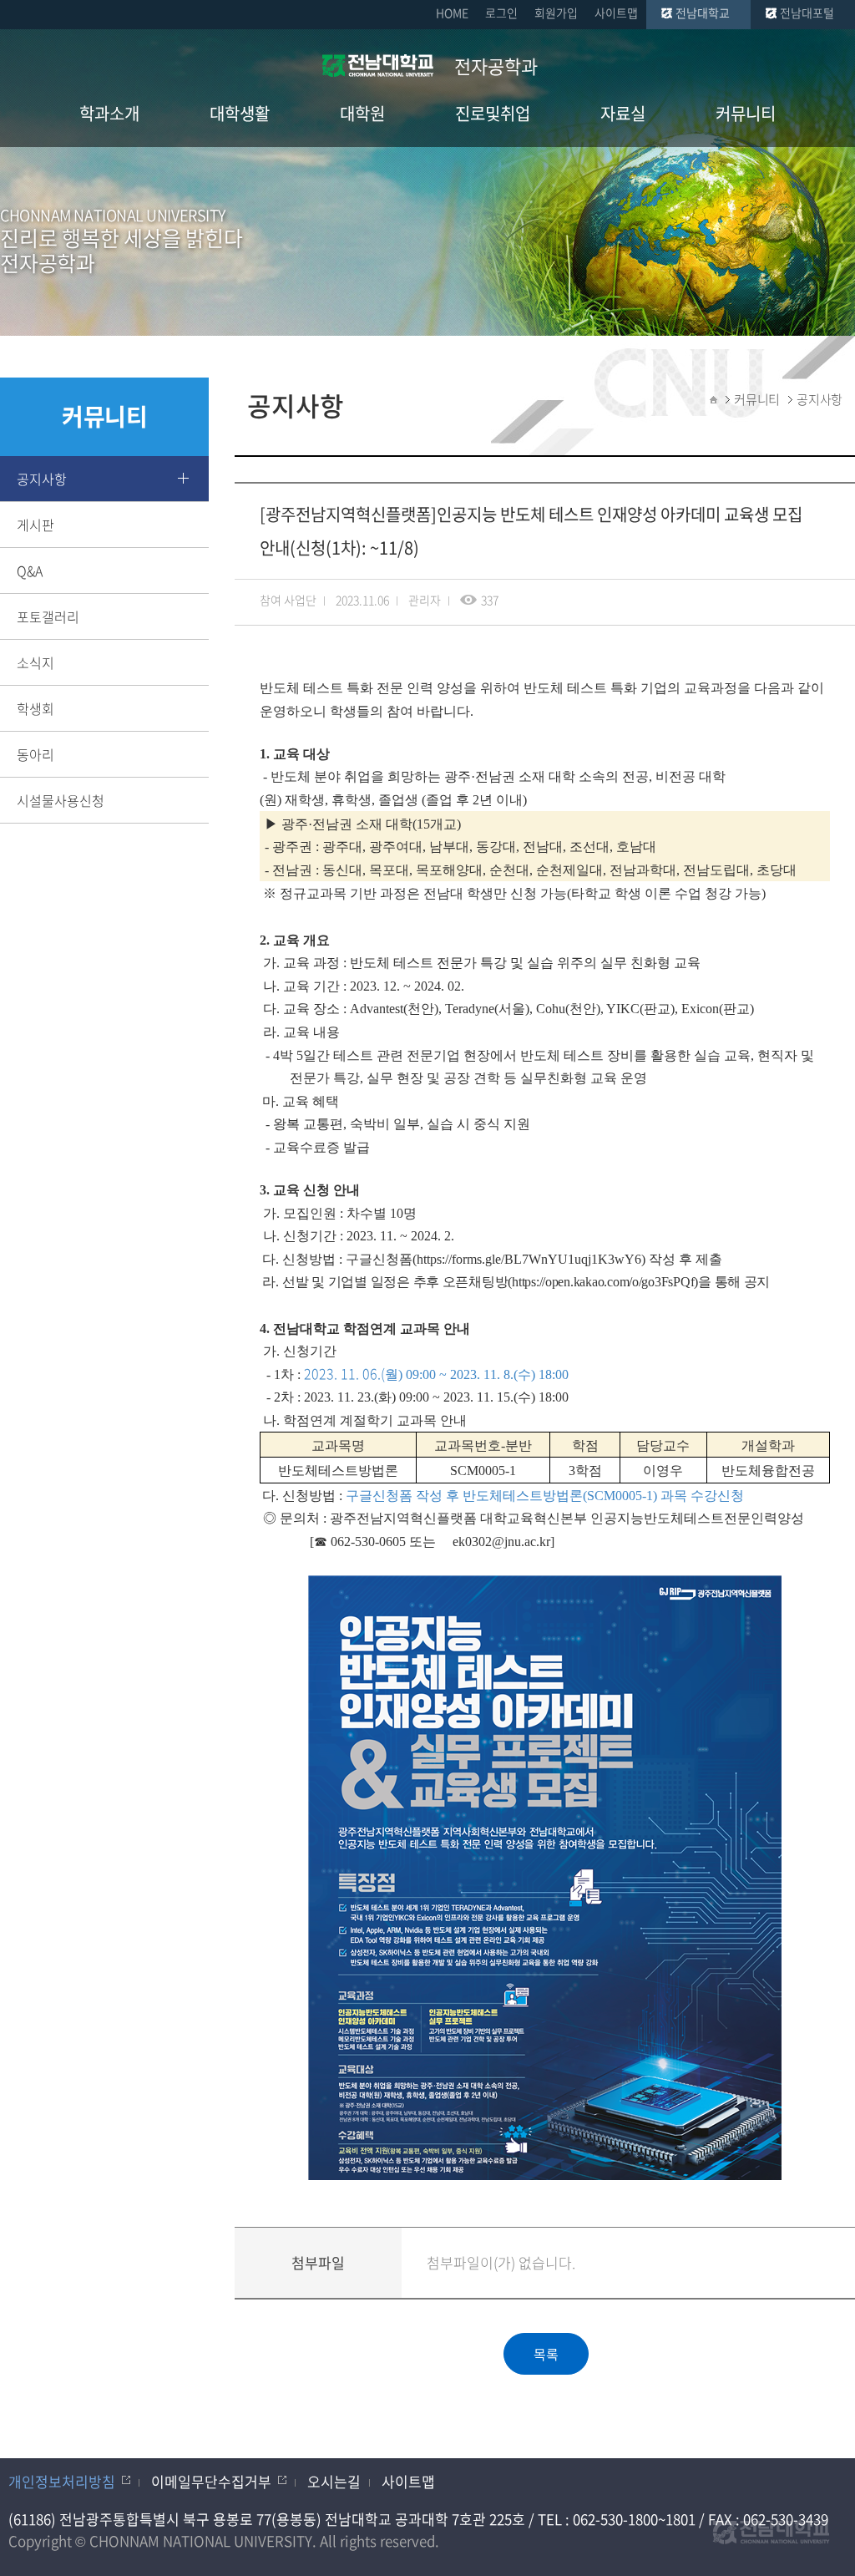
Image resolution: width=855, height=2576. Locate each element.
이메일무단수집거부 (211, 2481)
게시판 (35, 525)
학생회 (35, 708)
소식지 (35, 662)
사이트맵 (616, 13)
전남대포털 (807, 13)
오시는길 (334, 2481)
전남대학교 (703, 13)
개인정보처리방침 (62, 2481)
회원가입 (556, 13)
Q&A (30, 570)
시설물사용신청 (61, 800)
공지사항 (42, 479)
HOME (452, 13)
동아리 (35, 754)
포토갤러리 (48, 616)
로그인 (501, 13)
